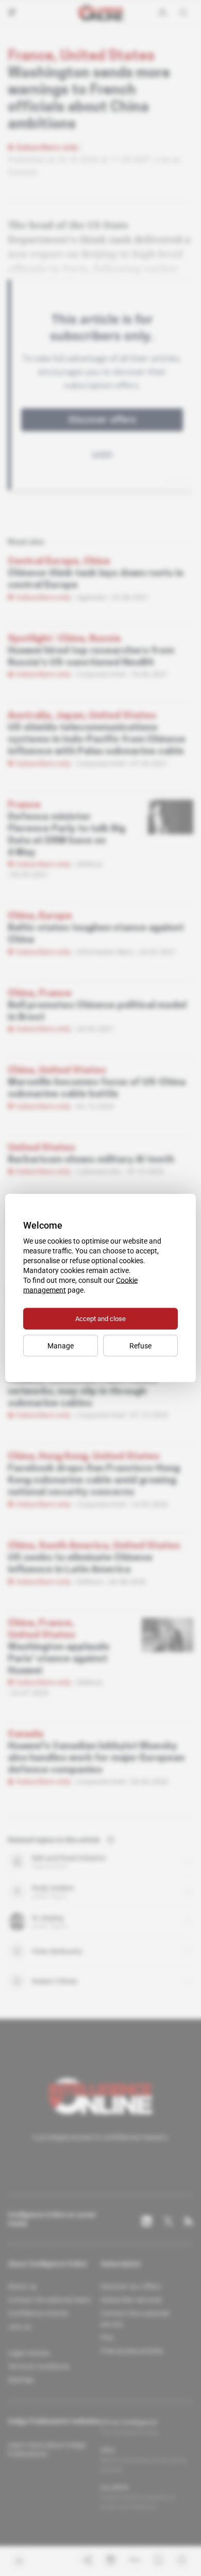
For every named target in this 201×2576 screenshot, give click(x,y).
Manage (61, 1346)
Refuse (140, 1346)
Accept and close (100, 1319)
